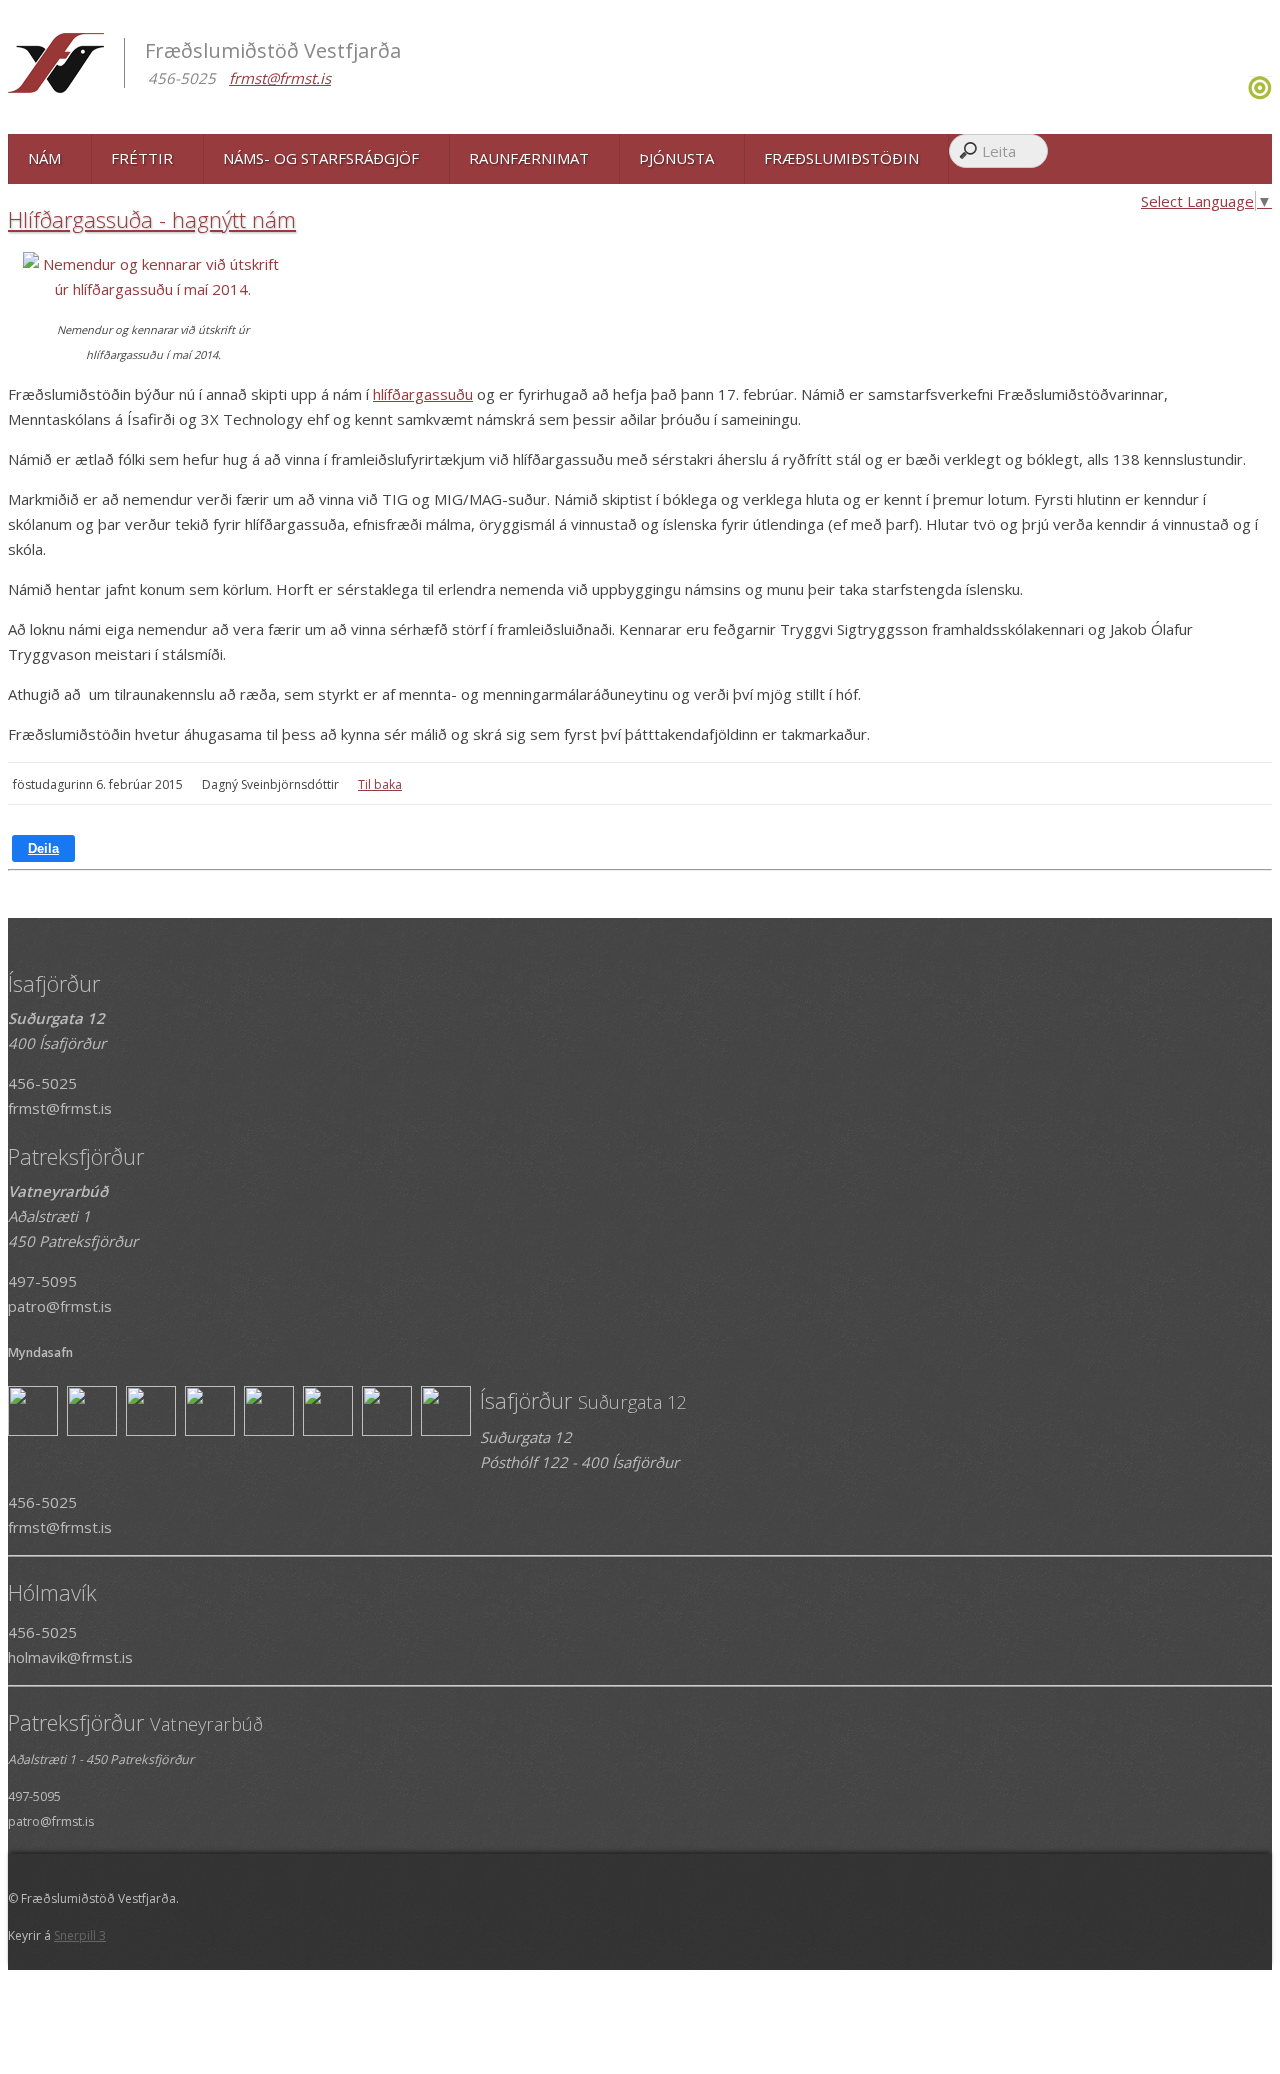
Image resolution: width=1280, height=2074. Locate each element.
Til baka (380, 784)
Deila (43, 848)
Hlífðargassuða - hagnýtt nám (152, 219)
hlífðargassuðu (423, 394)
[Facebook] (1240, 94)
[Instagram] (1245, 94)
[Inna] (1260, 94)
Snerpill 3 (80, 1935)
